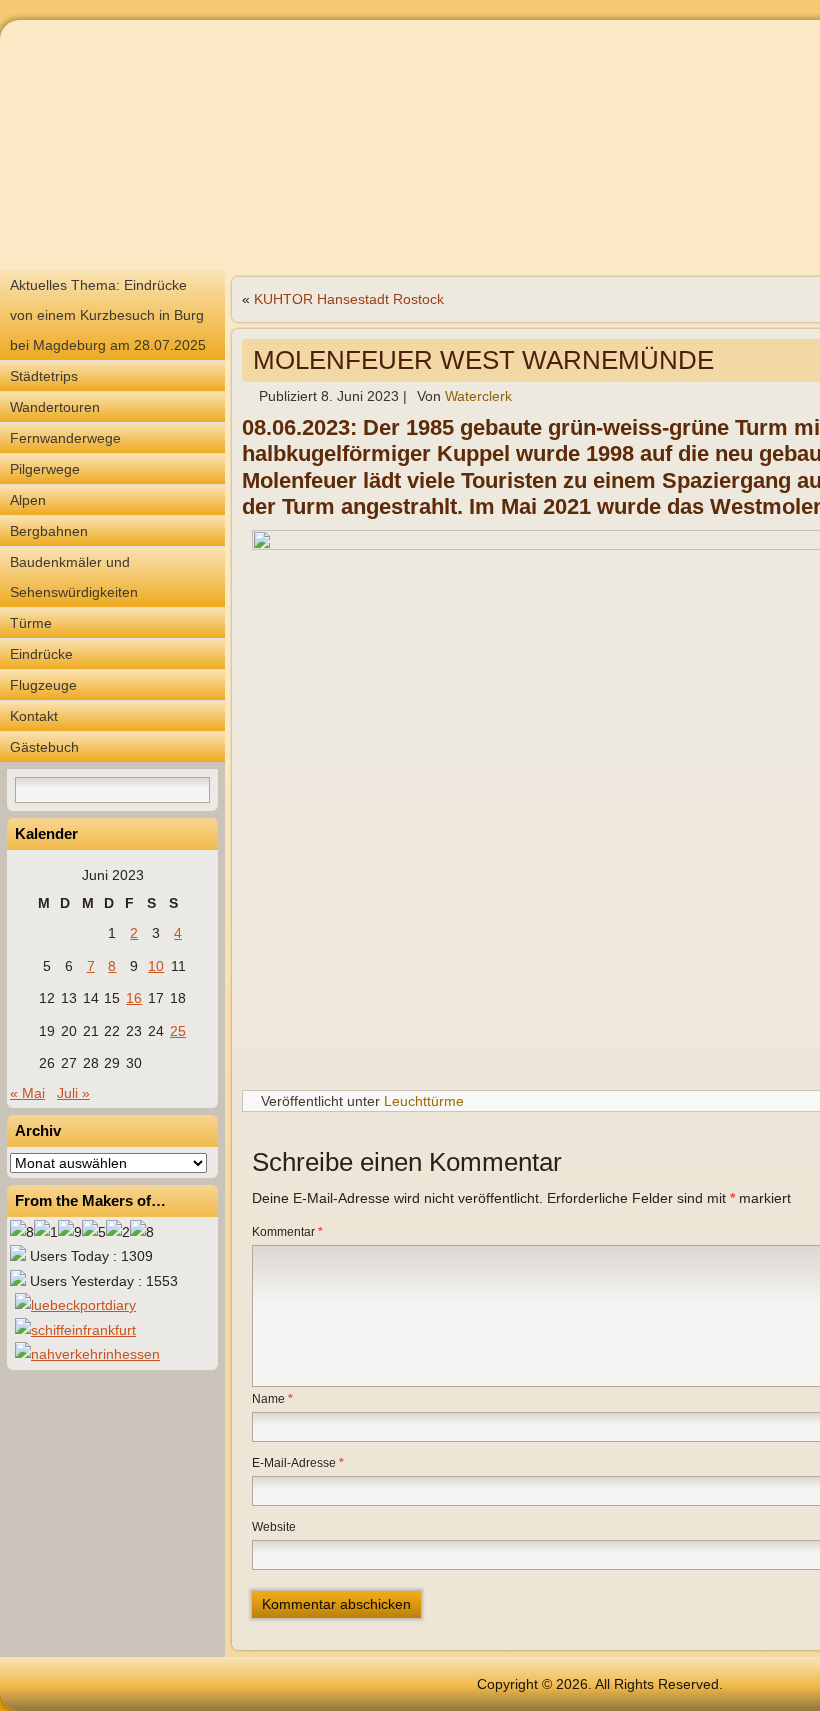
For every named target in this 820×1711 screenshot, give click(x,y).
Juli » (73, 1093)
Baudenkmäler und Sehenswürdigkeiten (74, 577)
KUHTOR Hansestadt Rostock (349, 299)
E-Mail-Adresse (298, 1463)
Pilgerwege (45, 469)
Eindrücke (41, 654)
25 (178, 1031)
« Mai (27, 1093)
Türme (31, 623)
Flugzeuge (43, 685)
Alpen (28, 500)
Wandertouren (55, 407)
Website (274, 1527)
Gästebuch (44, 747)
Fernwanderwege (65, 438)
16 (134, 998)
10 (156, 966)
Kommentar (287, 1232)
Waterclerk (478, 396)
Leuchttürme (424, 1101)
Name (272, 1399)
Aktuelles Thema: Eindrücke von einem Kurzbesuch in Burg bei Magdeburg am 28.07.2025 (108, 315)
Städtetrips (44, 376)
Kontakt (34, 716)
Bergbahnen (49, 531)
